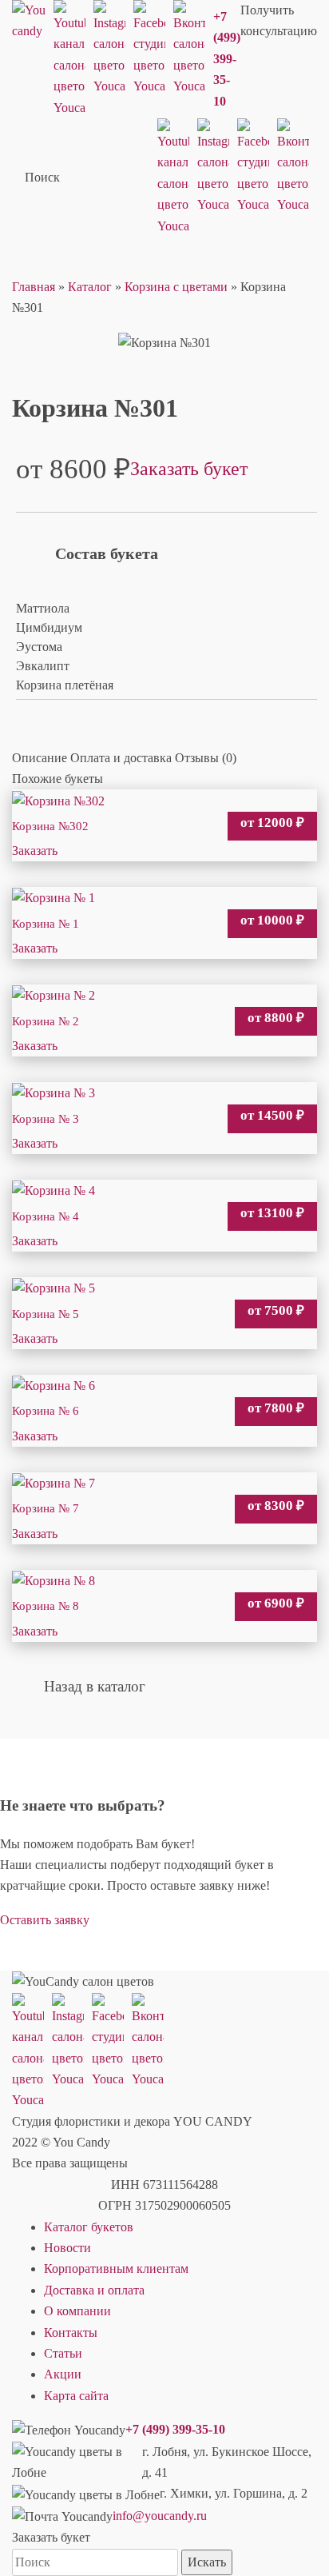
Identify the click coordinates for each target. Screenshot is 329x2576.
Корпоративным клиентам (116, 2268)
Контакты (71, 2332)
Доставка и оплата (94, 2290)
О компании (77, 2311)
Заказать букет (189, 469)
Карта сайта (76, 2396)
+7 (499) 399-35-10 (227, 59)
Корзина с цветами (176, 287)
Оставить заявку (45, 1920)
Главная (34, 287)
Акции (63, 2374)
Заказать (35, 851)
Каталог (90, 287)
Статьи (63, 2353)
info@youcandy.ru (160, 2516)
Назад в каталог (95, 1686)
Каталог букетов (89, 2227)
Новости (67, 2248)
